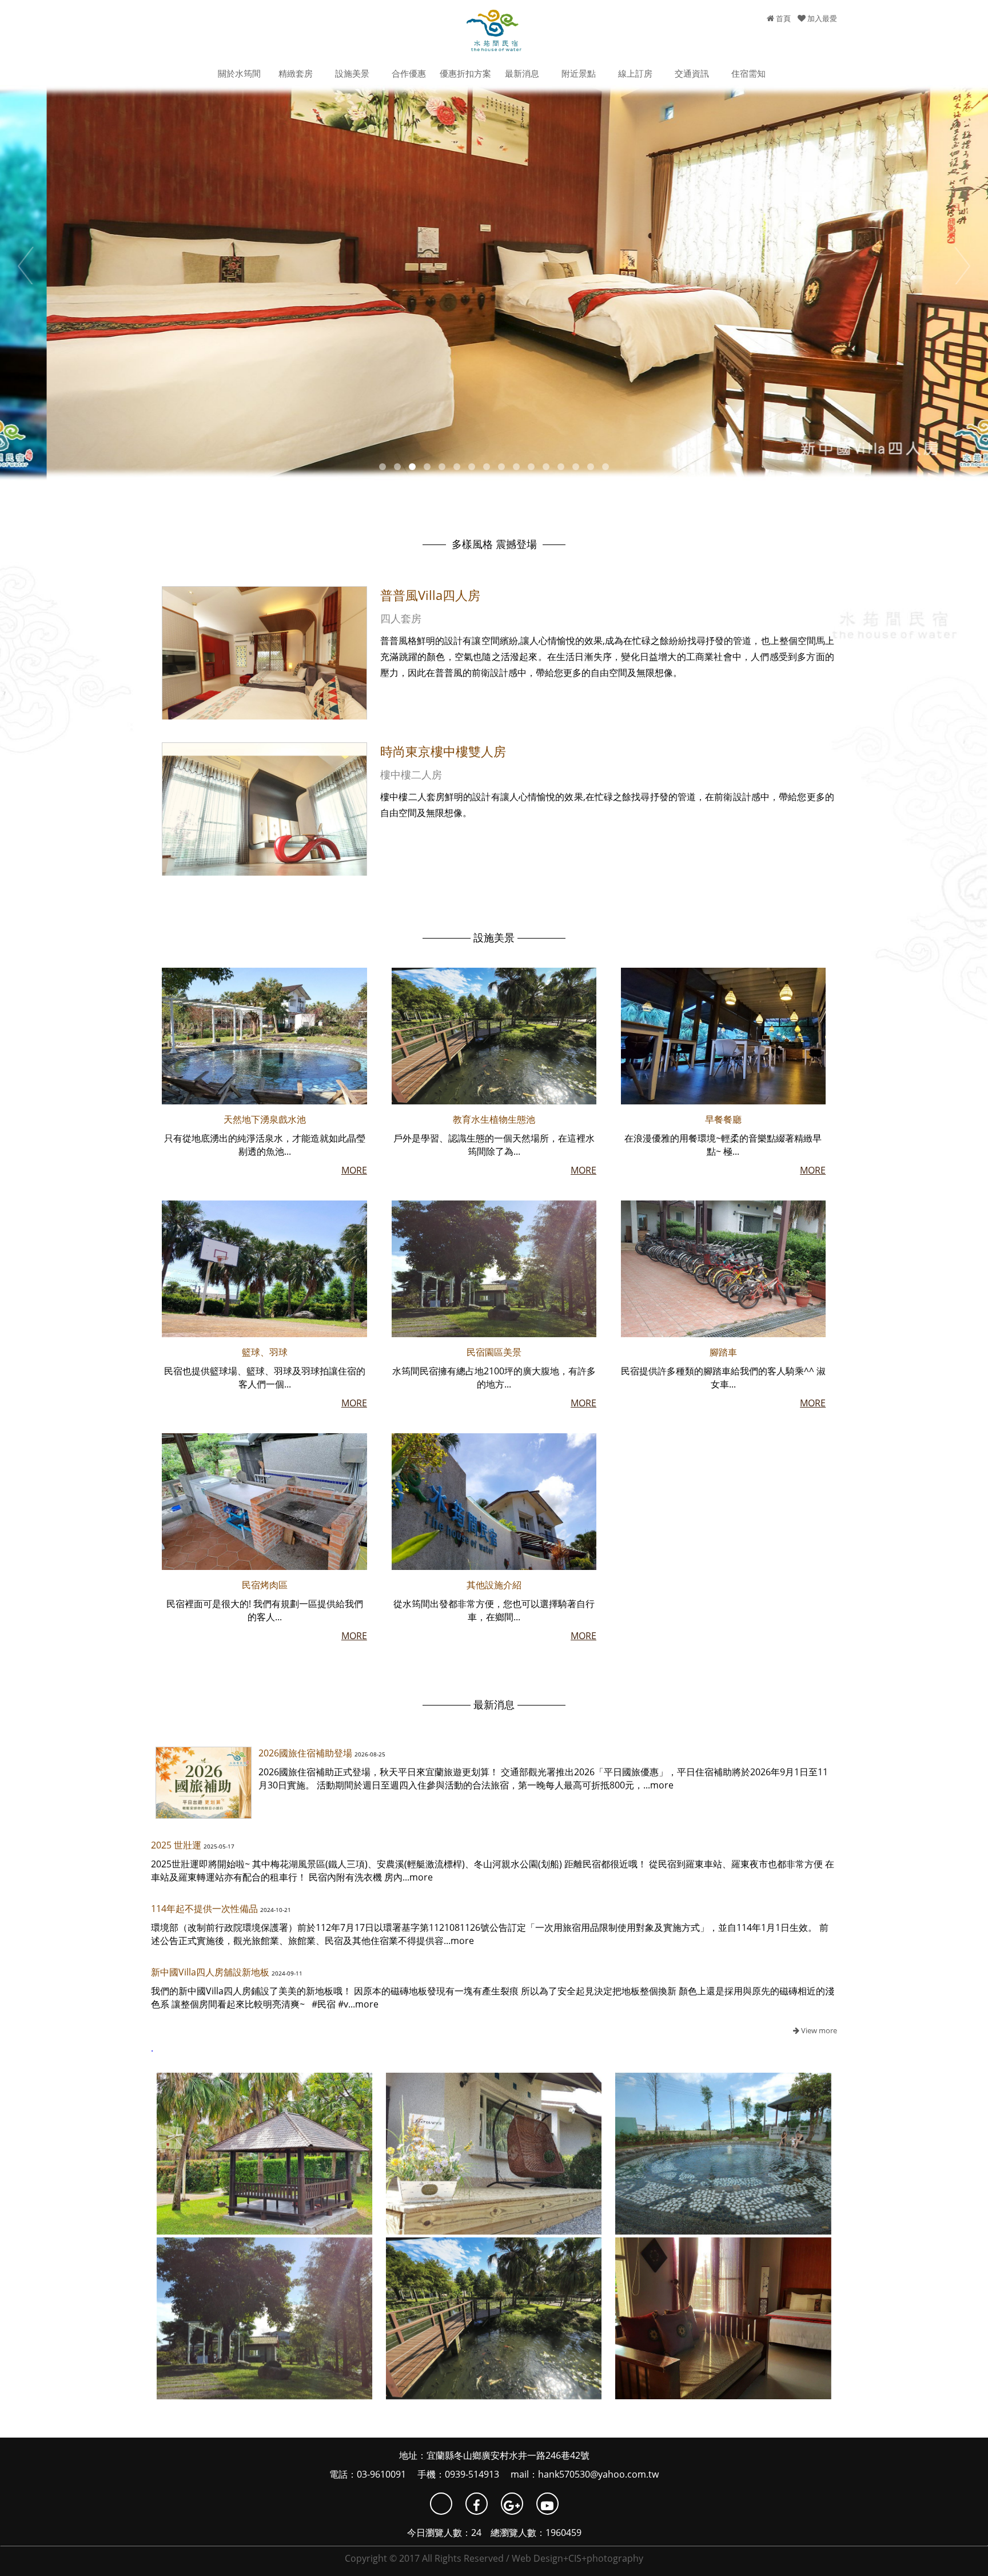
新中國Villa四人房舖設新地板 (210, 1972)
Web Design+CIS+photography (577, 2558)
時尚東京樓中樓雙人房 (443, 751)
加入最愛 (821, 18)
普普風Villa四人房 (430, 595)
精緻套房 (296, 73)
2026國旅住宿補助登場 (305, 1753)
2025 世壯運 (176, 1845)
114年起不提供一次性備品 (204, 1909)
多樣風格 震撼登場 (494, 544)
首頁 (782, 18)
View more (818, 2030)
